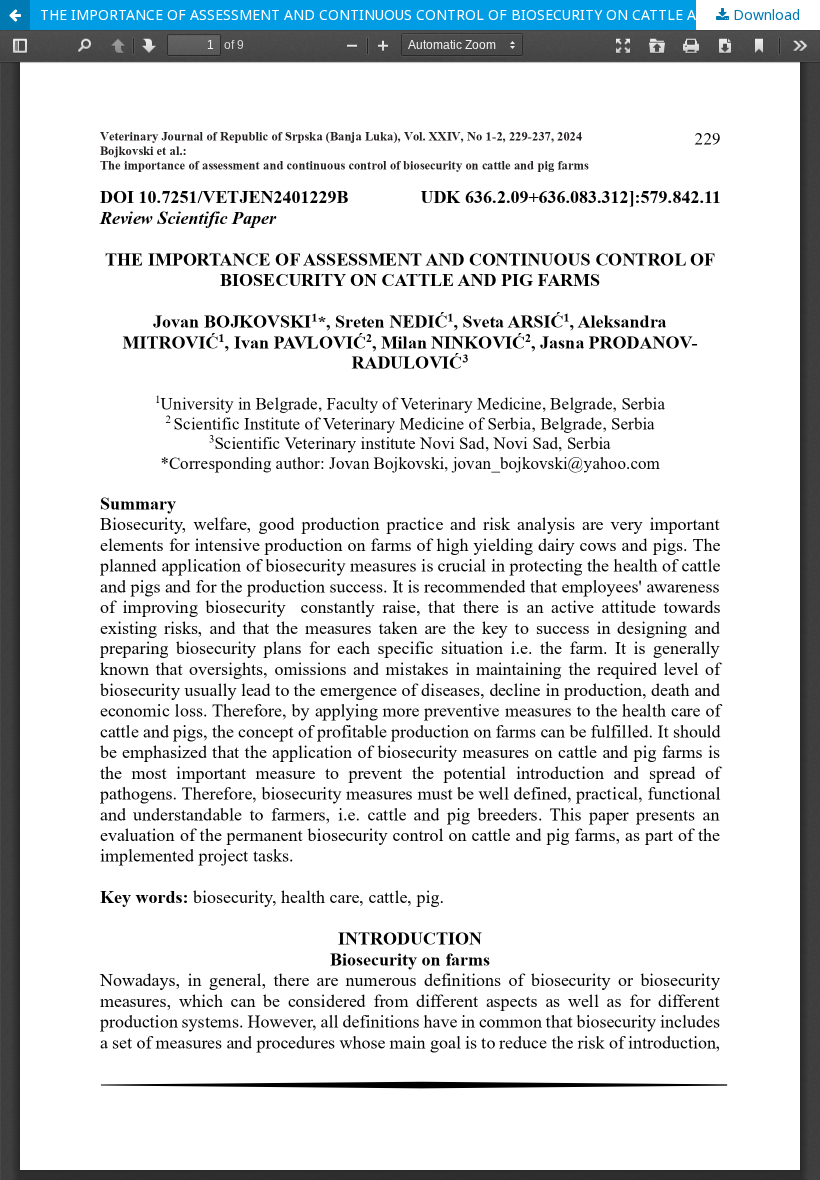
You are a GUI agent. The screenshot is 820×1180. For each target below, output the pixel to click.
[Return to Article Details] (15, 15)
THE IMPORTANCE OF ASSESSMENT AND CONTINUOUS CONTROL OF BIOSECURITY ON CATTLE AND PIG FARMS (418, 14)
